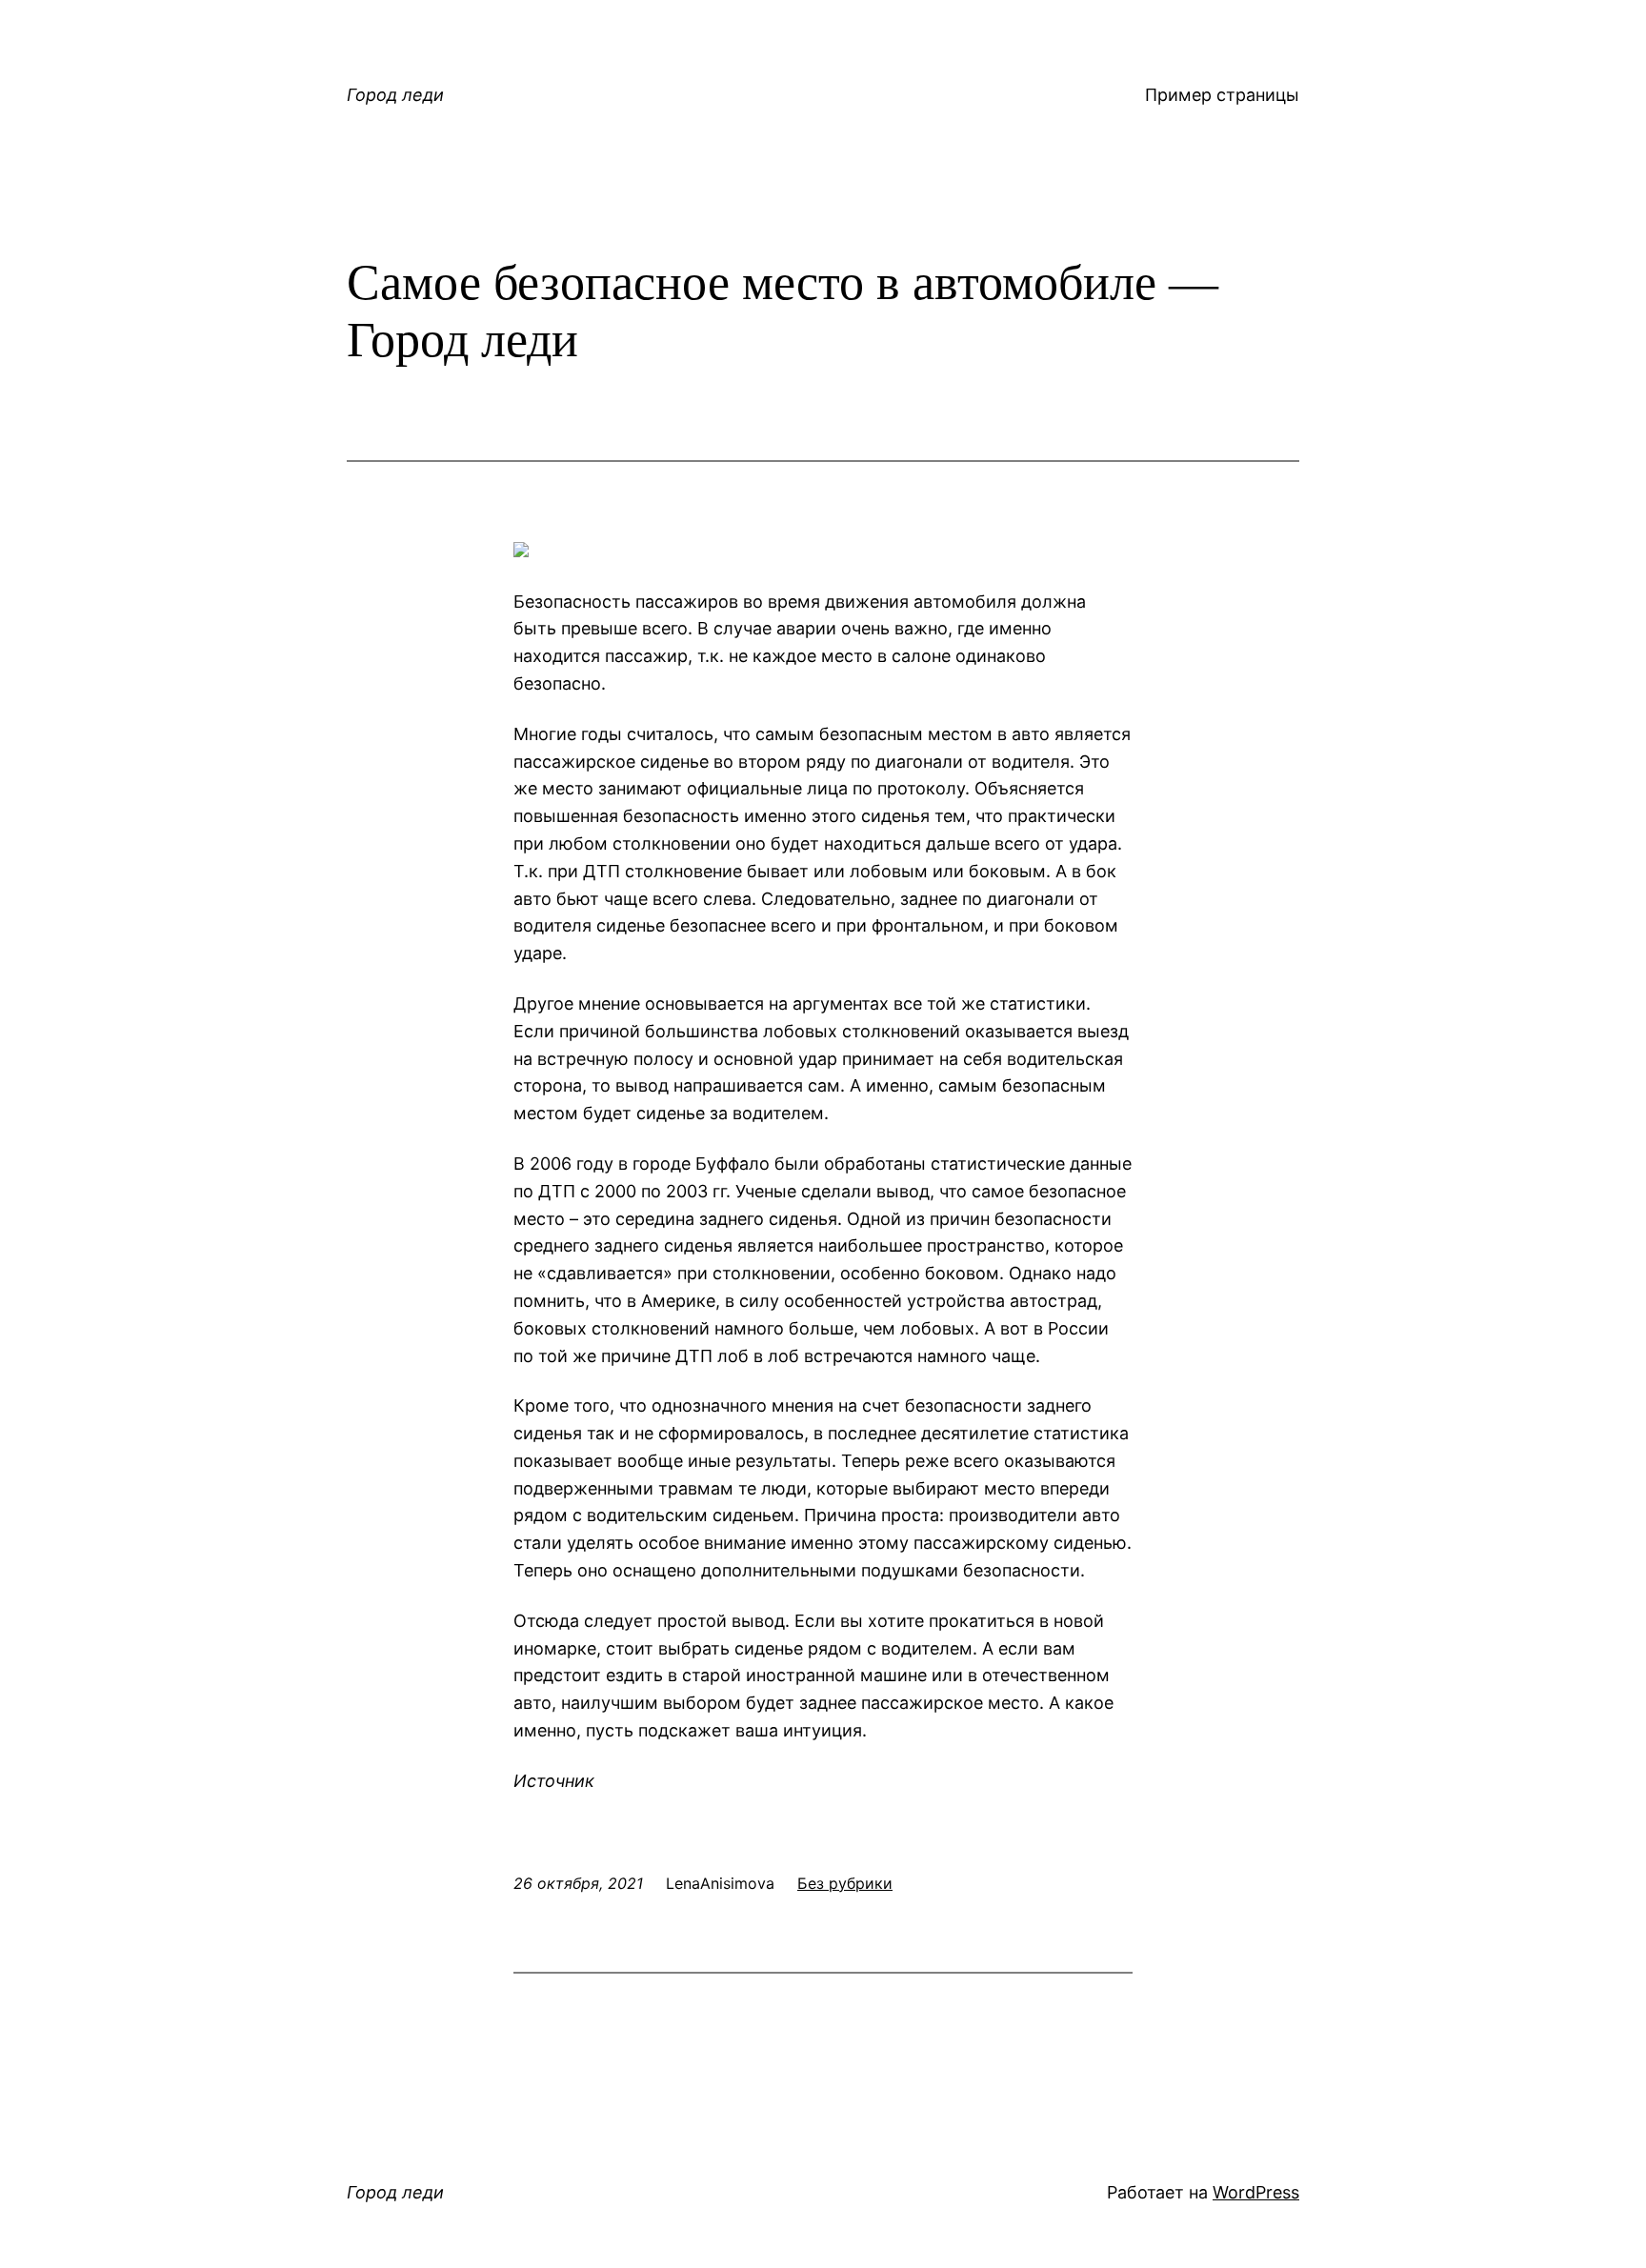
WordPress (1256, 2192)
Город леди (395, 95)
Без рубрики (845, 1883)
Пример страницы (1222, 95)
